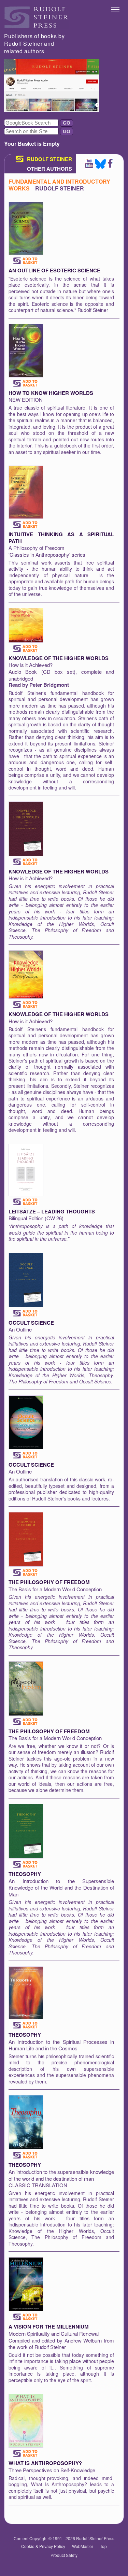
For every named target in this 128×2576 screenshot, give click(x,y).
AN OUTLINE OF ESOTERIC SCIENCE (54, 270)
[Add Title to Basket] (26, 261)
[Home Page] (37, 26)
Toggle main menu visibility (116, 9)
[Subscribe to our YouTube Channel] (89, 166)
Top (103, 2546)
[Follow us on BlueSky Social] (100, 166)
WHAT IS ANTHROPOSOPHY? (45, 2463)
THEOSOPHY (25, 1874)
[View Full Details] (26, 253)
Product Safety (64, 2555)
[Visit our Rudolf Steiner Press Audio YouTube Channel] (52, 110)
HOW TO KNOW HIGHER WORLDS (51, 393)
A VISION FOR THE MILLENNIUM (49, 2326)
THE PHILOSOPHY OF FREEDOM (49, 1582)
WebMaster (83, 2546)
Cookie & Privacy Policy (43, 2546)
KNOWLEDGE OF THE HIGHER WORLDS (59, 658)
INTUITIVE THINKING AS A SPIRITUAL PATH (61, 538)
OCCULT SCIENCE (31, 1323)
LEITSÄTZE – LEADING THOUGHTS (52, 1211)
